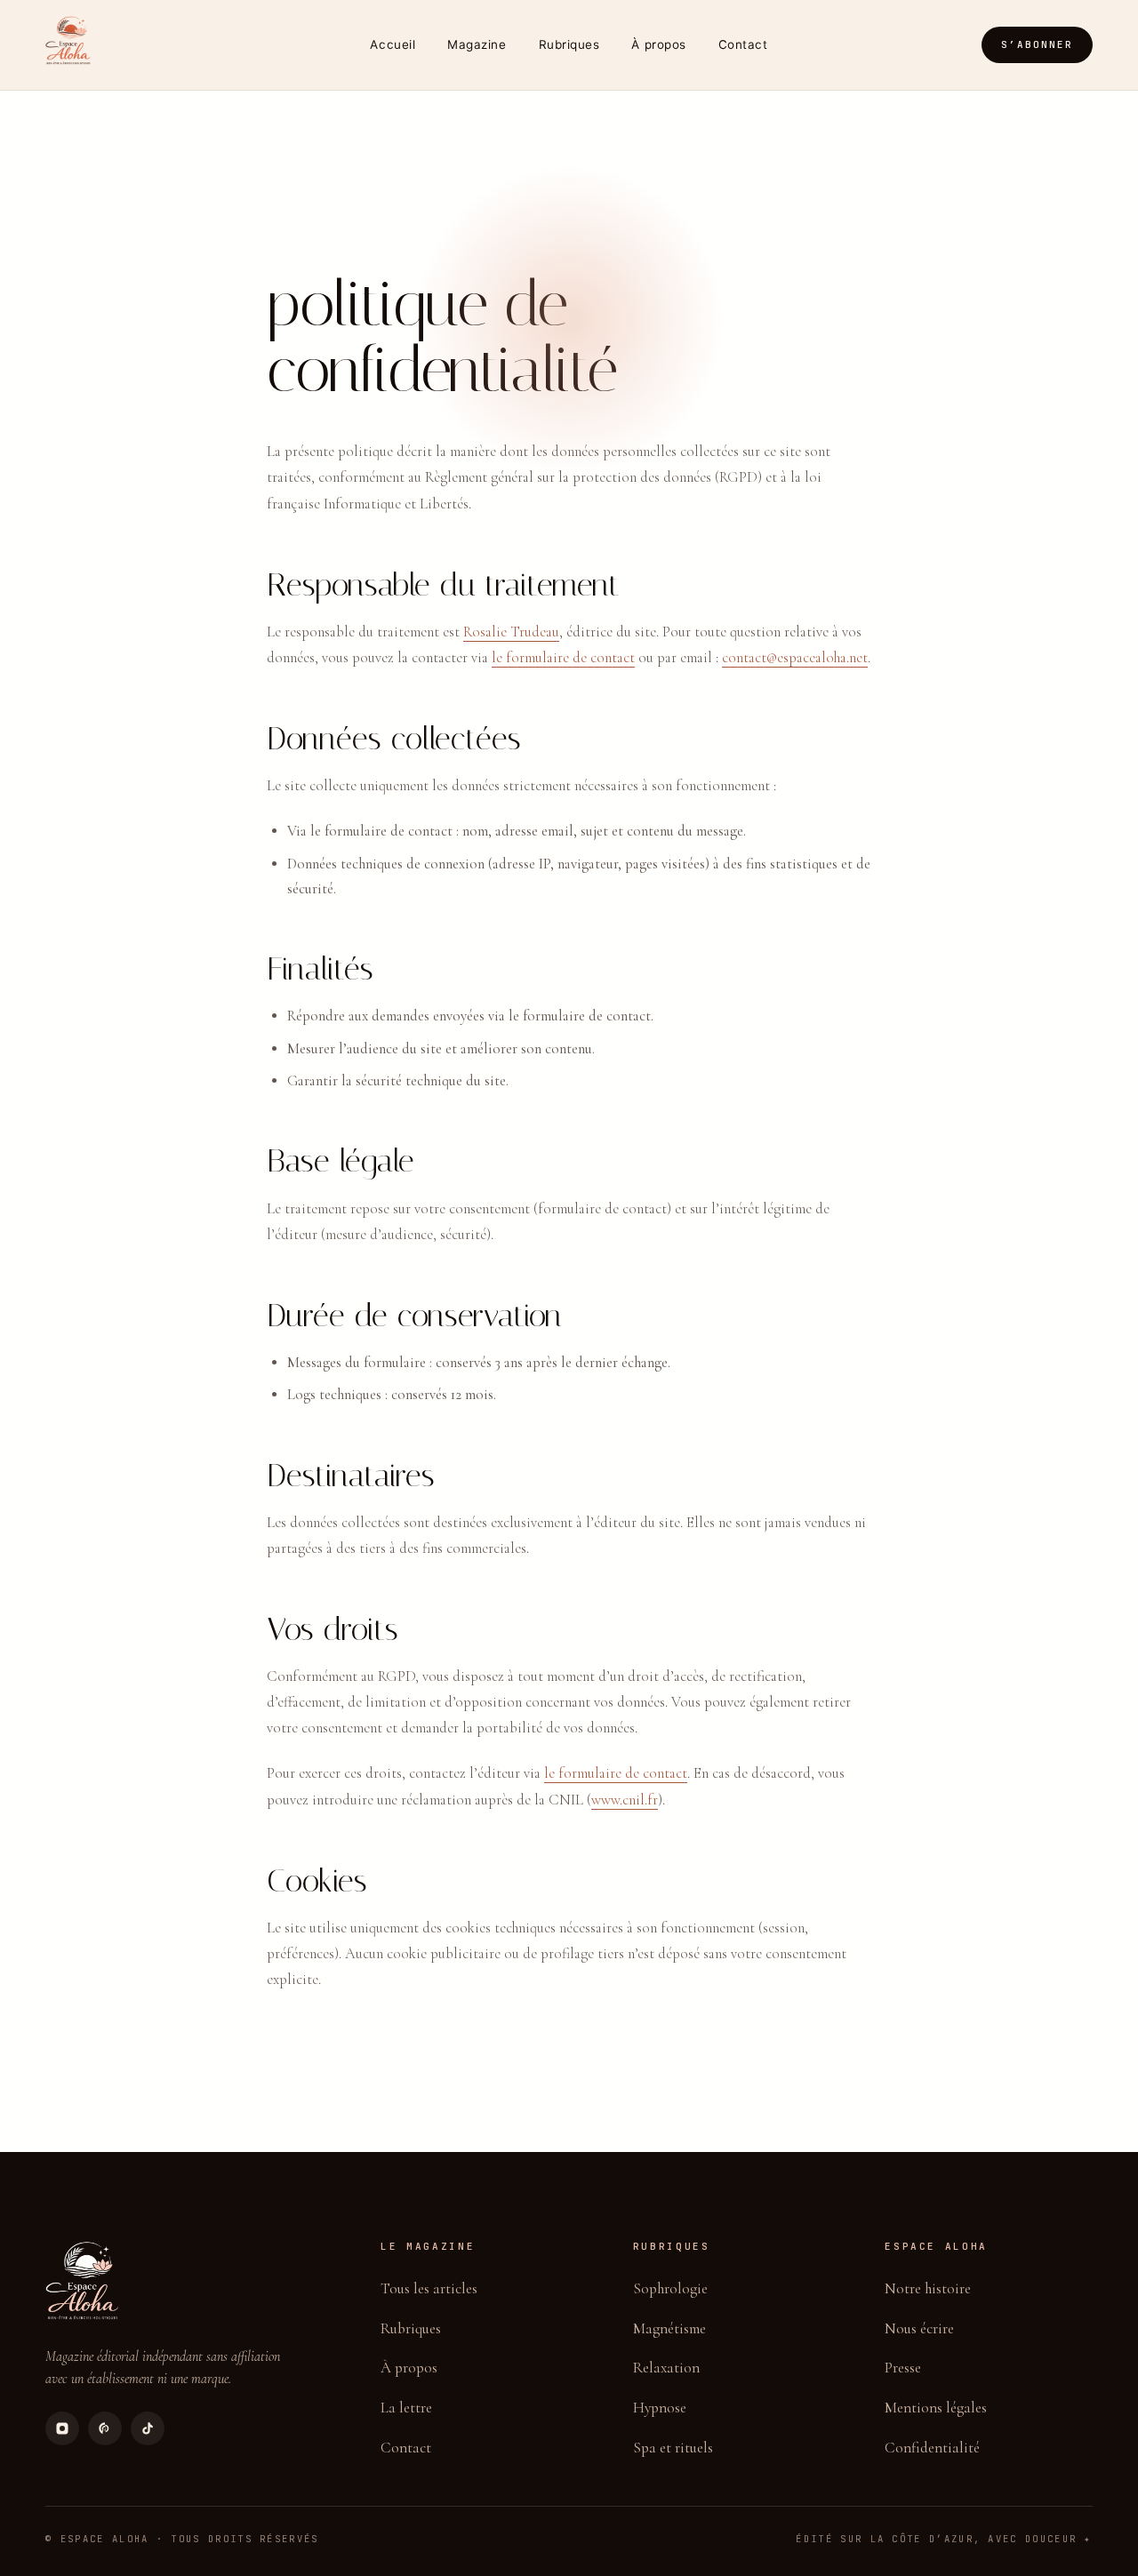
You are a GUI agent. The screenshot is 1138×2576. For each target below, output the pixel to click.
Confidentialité (932, 2448)
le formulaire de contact (563, 658)
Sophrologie (670, 2288)
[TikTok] (148, 2428)
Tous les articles (429, 2288)
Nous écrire (919, 2328)
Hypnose (660, 2408)
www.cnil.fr (625, 1800)
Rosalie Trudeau (511, 632)
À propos (658, 44)
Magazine (477, 44)
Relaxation (666, 2368)
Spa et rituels (673, 2448)
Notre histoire (928, 2288)
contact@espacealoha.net (795, 658)
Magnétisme (669, 2328)
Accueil (393, 44)
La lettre (406, 2408)
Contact (743, 44)
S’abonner (1037, 44)
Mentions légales (936, 2408)
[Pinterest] (105, 2428)
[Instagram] (62, 2428)
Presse (903, 2368)
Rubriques (569, 44)
